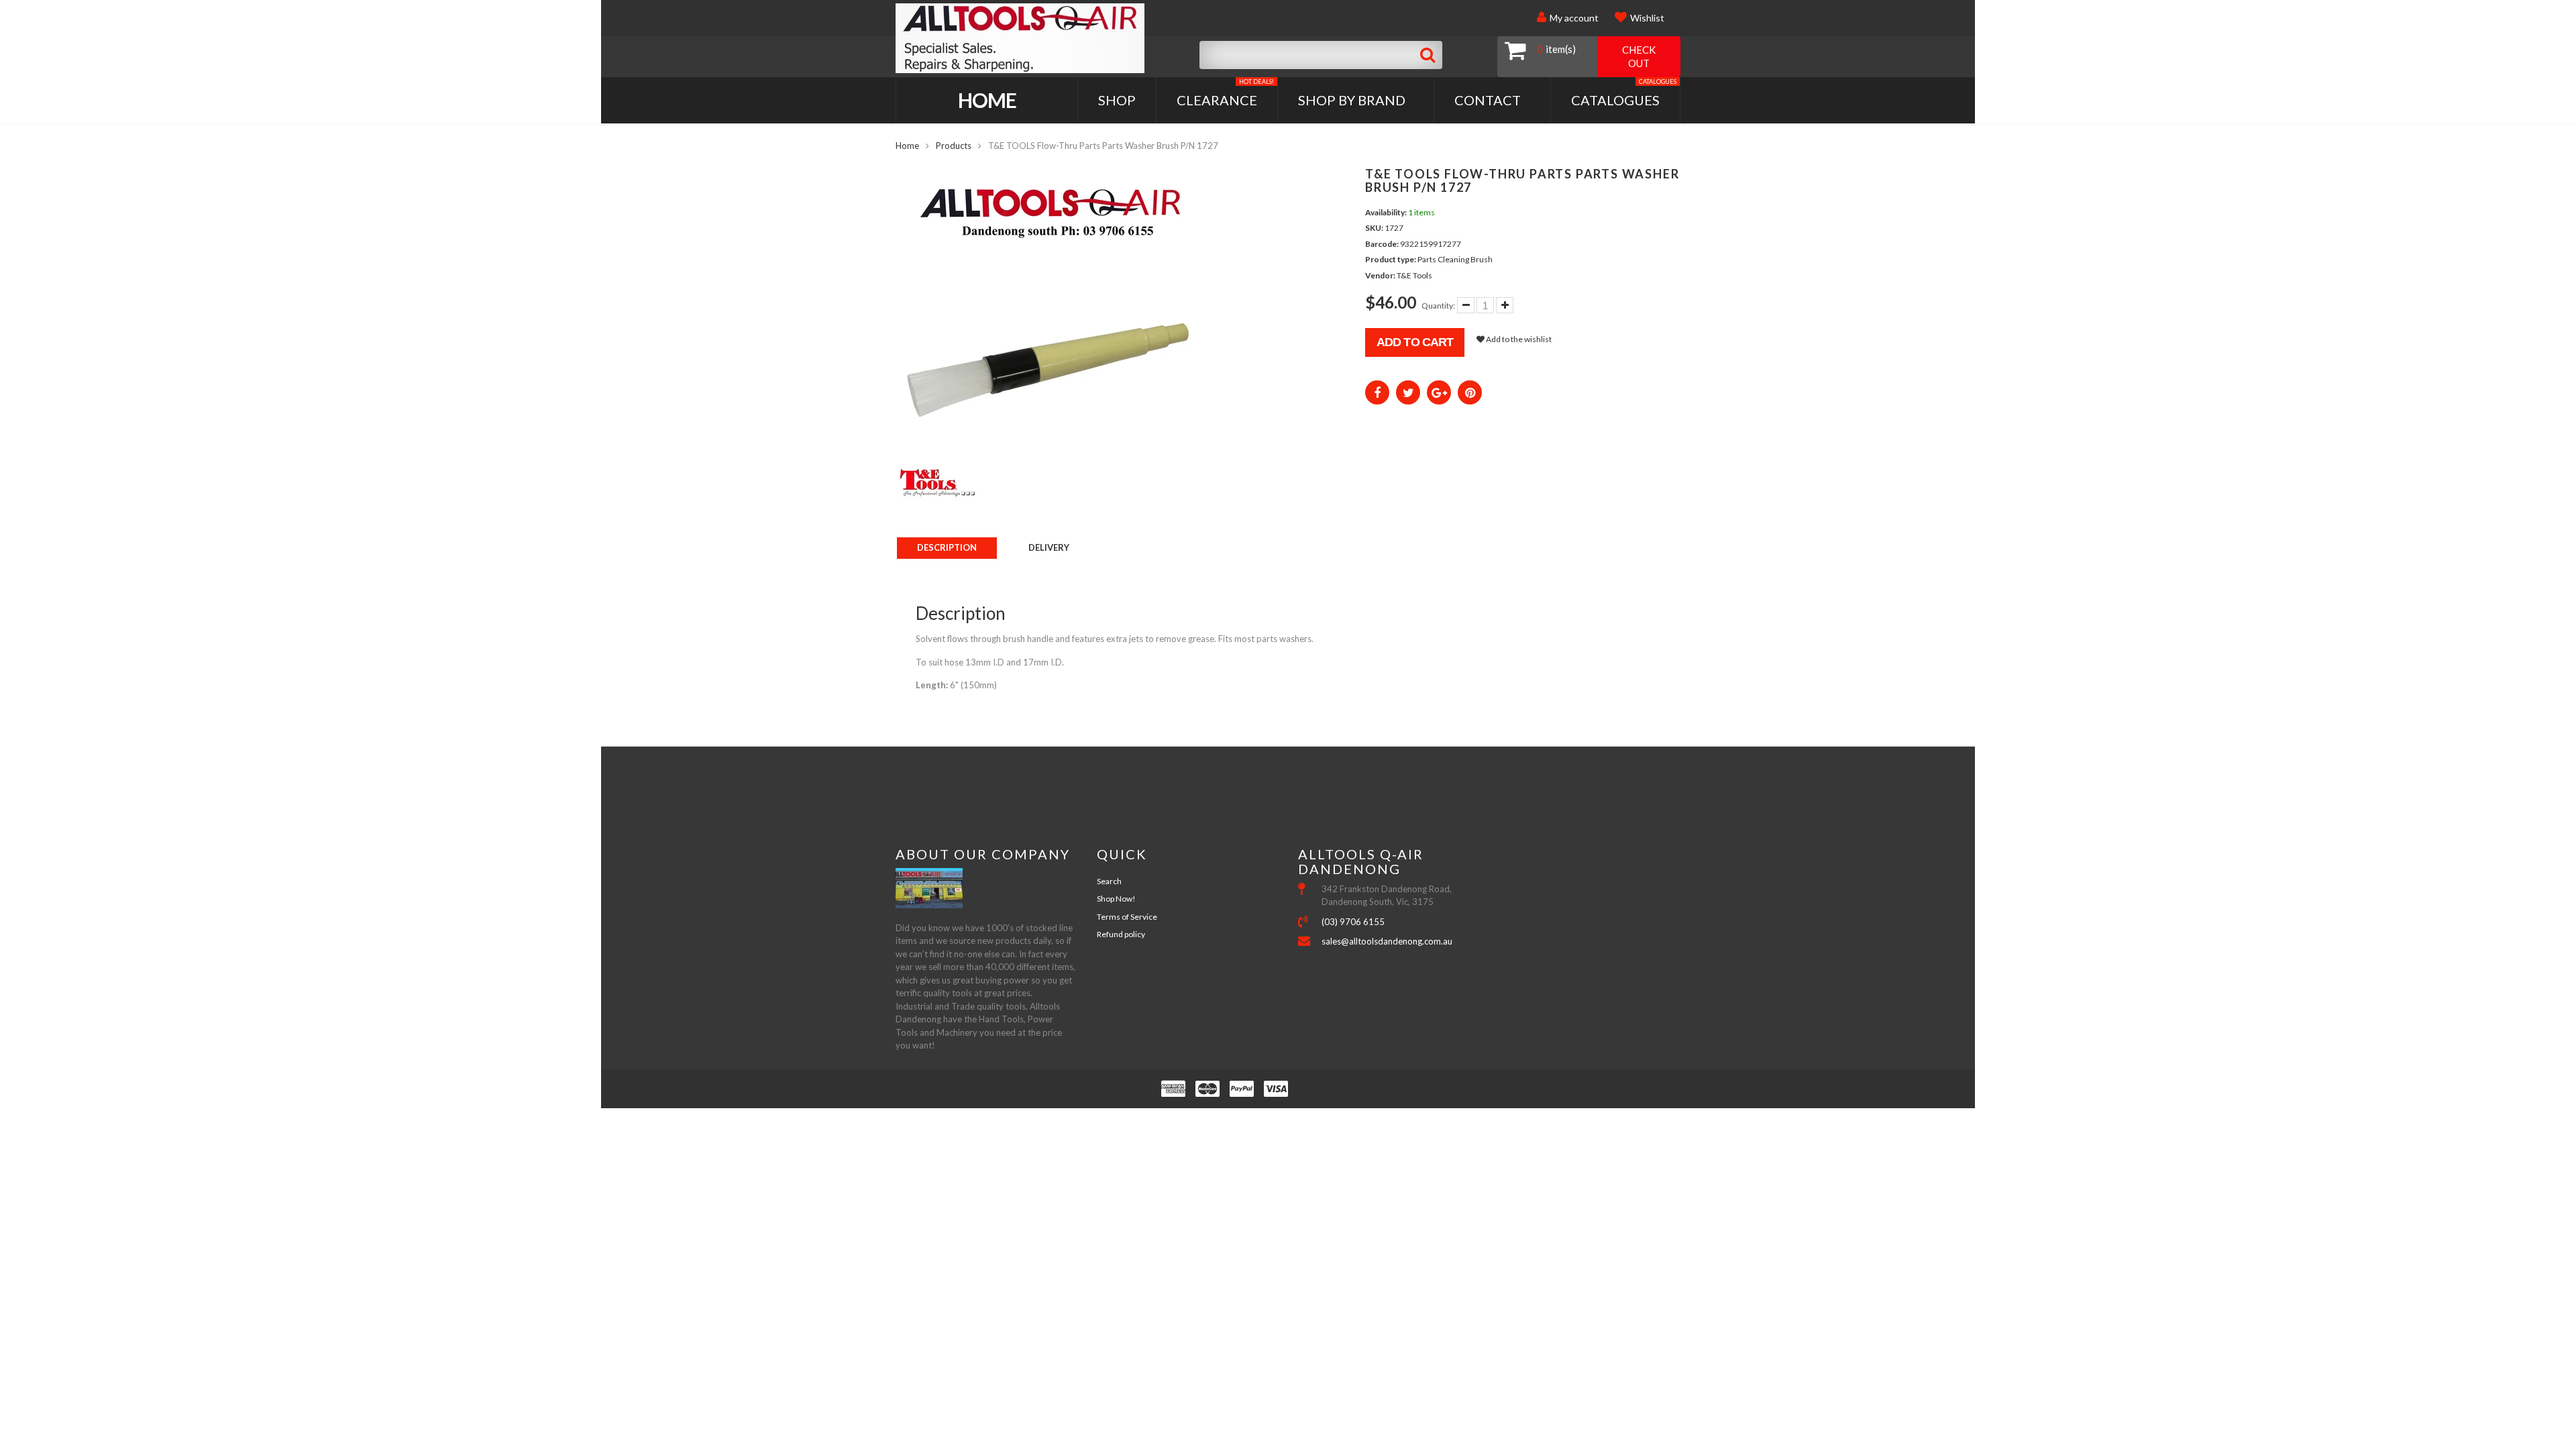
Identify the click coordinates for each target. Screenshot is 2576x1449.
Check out (1639, 56)
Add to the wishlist (1518, 339)
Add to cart (1415, 342)
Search (1109, 881)
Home (987, 100)
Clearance (1225, 93)
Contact (1488, 100)
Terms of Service (1127, 917)
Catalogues (1624, 93)
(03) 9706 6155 (1353, 922)
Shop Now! (1116, 899)
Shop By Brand (1352, 100)
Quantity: (1438, 306)
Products (954, 146)
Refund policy (1121, 934)
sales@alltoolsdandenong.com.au (1387, 941)
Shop (1117, 100)
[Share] (1377, 392)
